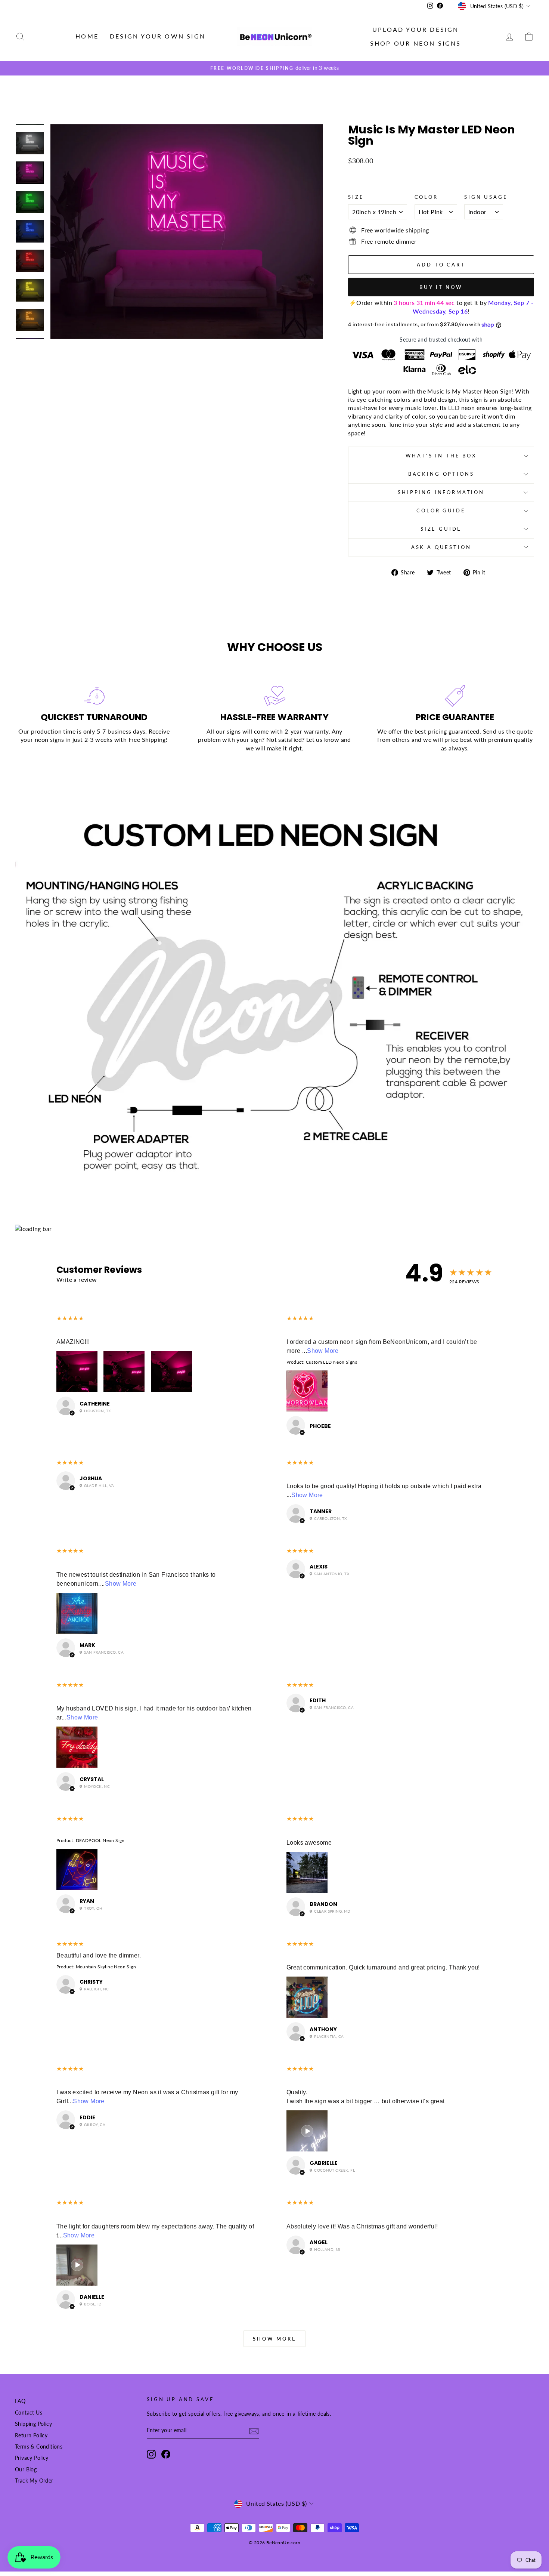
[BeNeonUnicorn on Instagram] (151, 2454)
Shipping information (441, 492)
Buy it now (441, 287)
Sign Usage (486, 197)
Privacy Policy (32, 2458)
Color (426, 197)
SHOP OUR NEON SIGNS (416, 43)
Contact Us (29, 2413)
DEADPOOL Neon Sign (100, 1840)
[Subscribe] (254, 2431)
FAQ (20, 2401)
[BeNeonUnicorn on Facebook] (166, 2454)
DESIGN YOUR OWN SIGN (158, 36)
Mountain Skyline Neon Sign (106, 1967)
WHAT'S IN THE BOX (441, 456)
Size (356, 197)
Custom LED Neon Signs (331, 1362)
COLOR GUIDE (441, 510)
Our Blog (26, 2469)
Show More (323, 1351)
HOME (87, 36)
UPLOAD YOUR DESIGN (416, 29)
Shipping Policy (33, 2424)
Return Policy (31, 2435)
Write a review (77, 1279)
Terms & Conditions (39, 2447)
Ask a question (441, 547)
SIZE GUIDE (441, 529)
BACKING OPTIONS (441, 474)
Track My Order (34, 2481)
